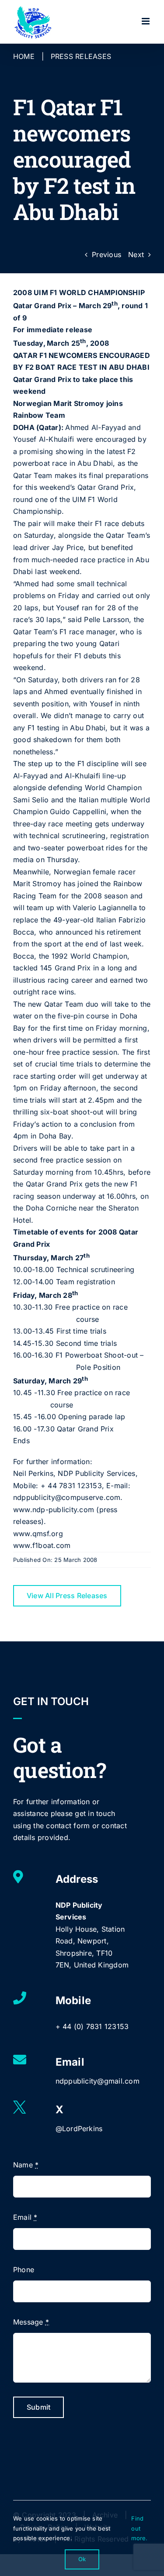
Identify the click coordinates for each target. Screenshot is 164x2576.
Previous (106, 255)
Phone (24, 2270)
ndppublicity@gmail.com (98, 2081)
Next (136, 255)
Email (25, 2217)
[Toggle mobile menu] (146, 21)
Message (31, 2322)
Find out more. (139, 2528)
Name (26, 2165)
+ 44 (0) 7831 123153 (92, 2026)
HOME (24, 56)
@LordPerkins (79, 2129)
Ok (82, 2559)
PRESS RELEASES (81, 56)
